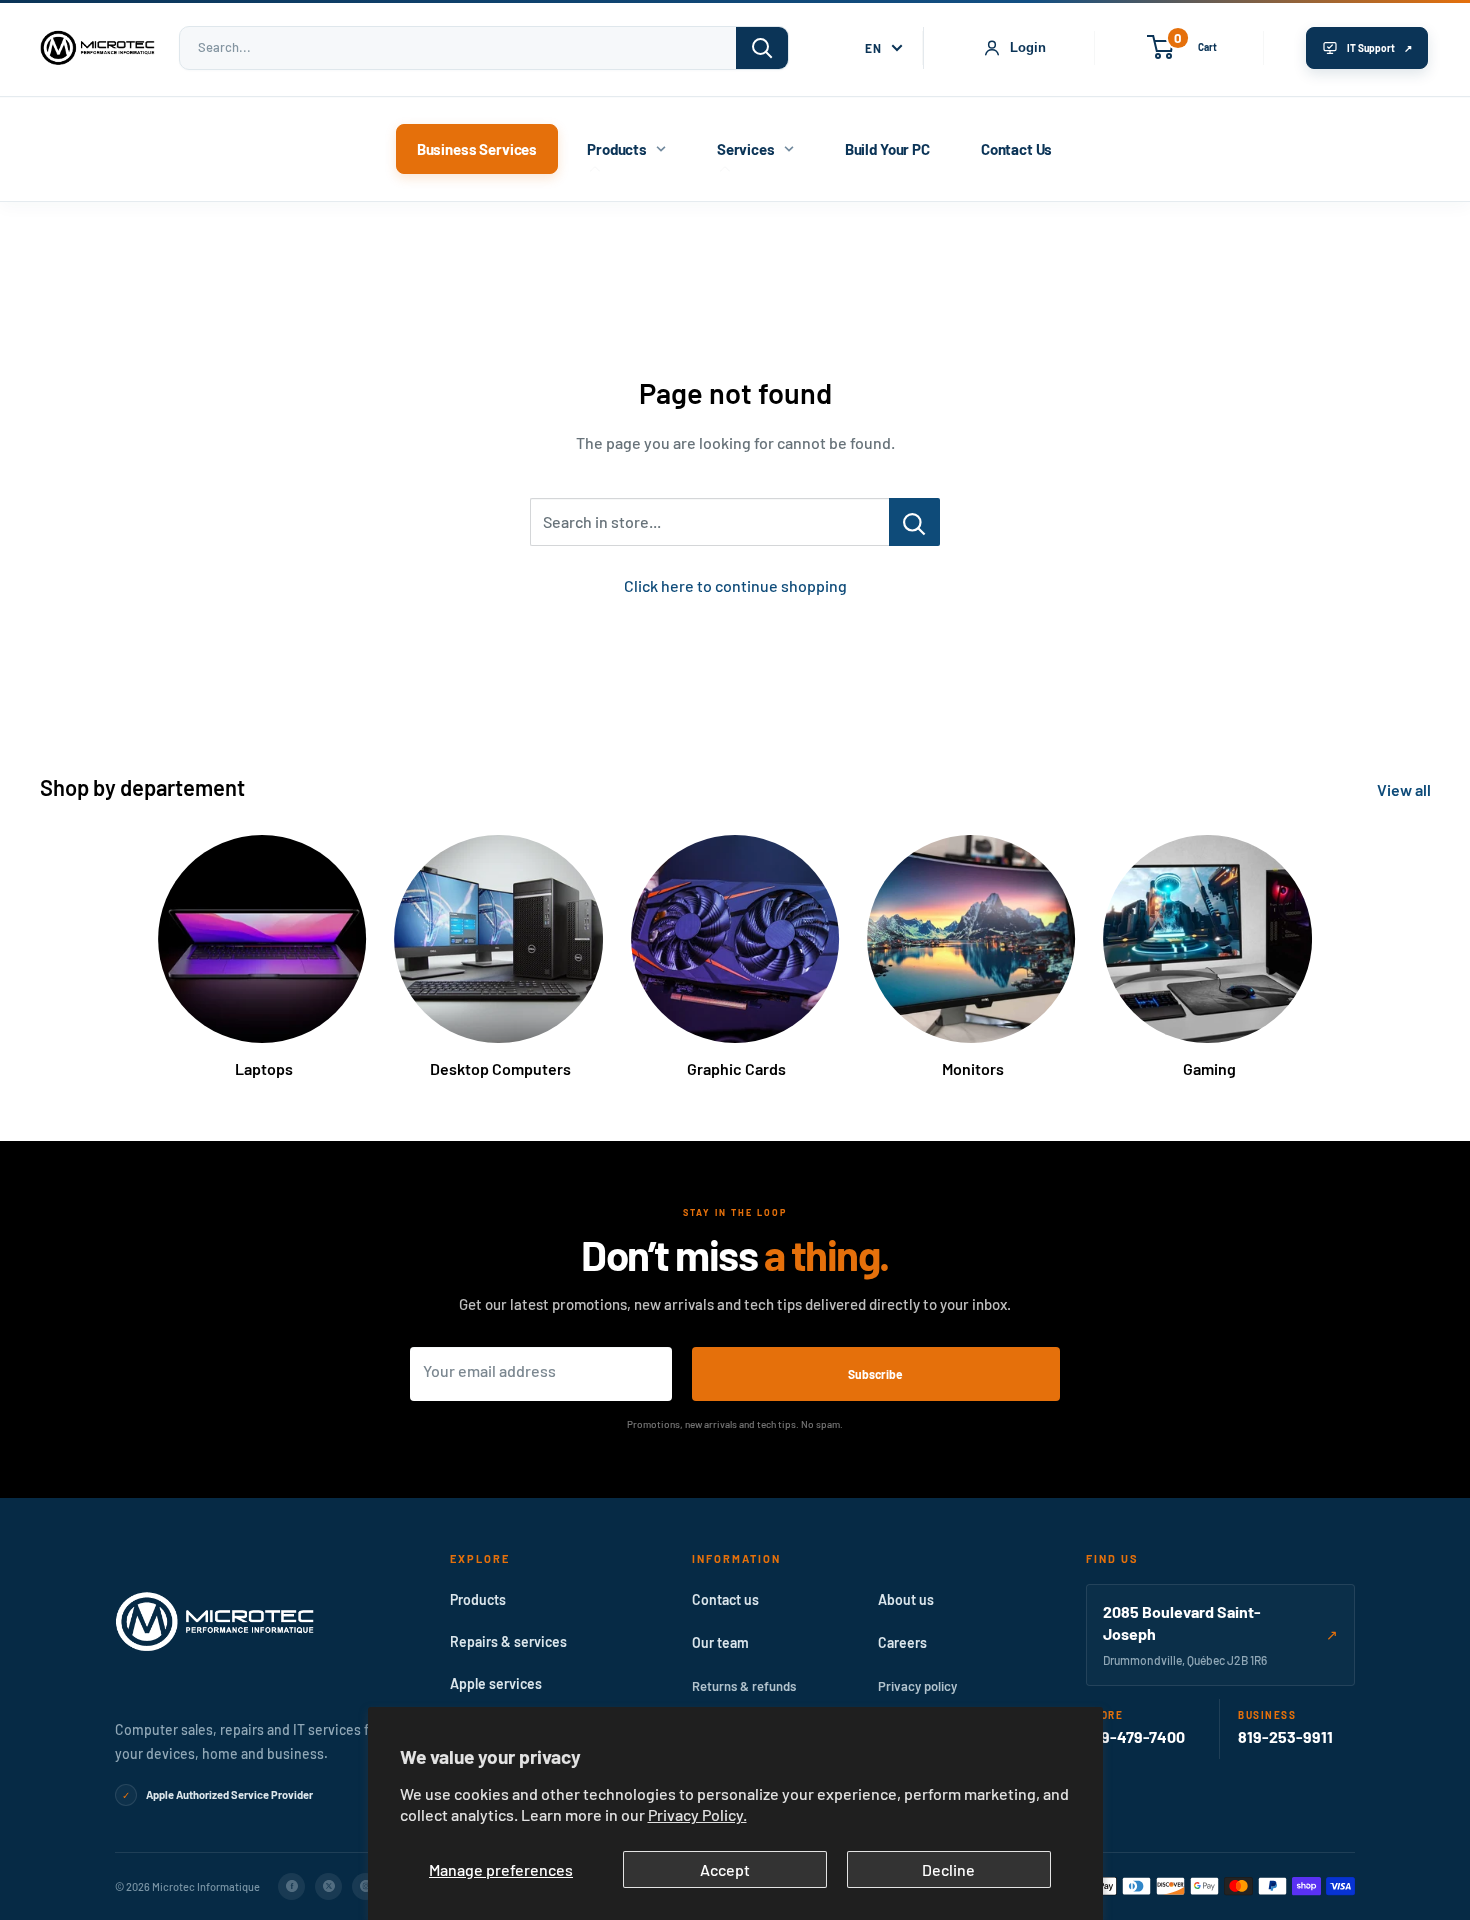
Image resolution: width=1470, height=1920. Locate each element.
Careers (902, 1642)
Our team (720, 1642)
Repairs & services (508, 1641)
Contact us (725, 1599)
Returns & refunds (744, 1686)
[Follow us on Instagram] (365, 1886)
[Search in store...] (914, 522)
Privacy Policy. (697, 1814)
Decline (948, 1869)
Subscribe (875, 1374)
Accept (725, 1869)
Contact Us (1017, 149)
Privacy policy (917, 1686)
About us (906, 1599)
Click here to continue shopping (735, 585)
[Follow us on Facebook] (291, 1886)
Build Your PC (887, 149)
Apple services (496, 1683)
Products (617, 149)
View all (1405, 789)
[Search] (762, 48)
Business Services (477, 149)
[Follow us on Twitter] (328, 1886)
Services (746, 149)
